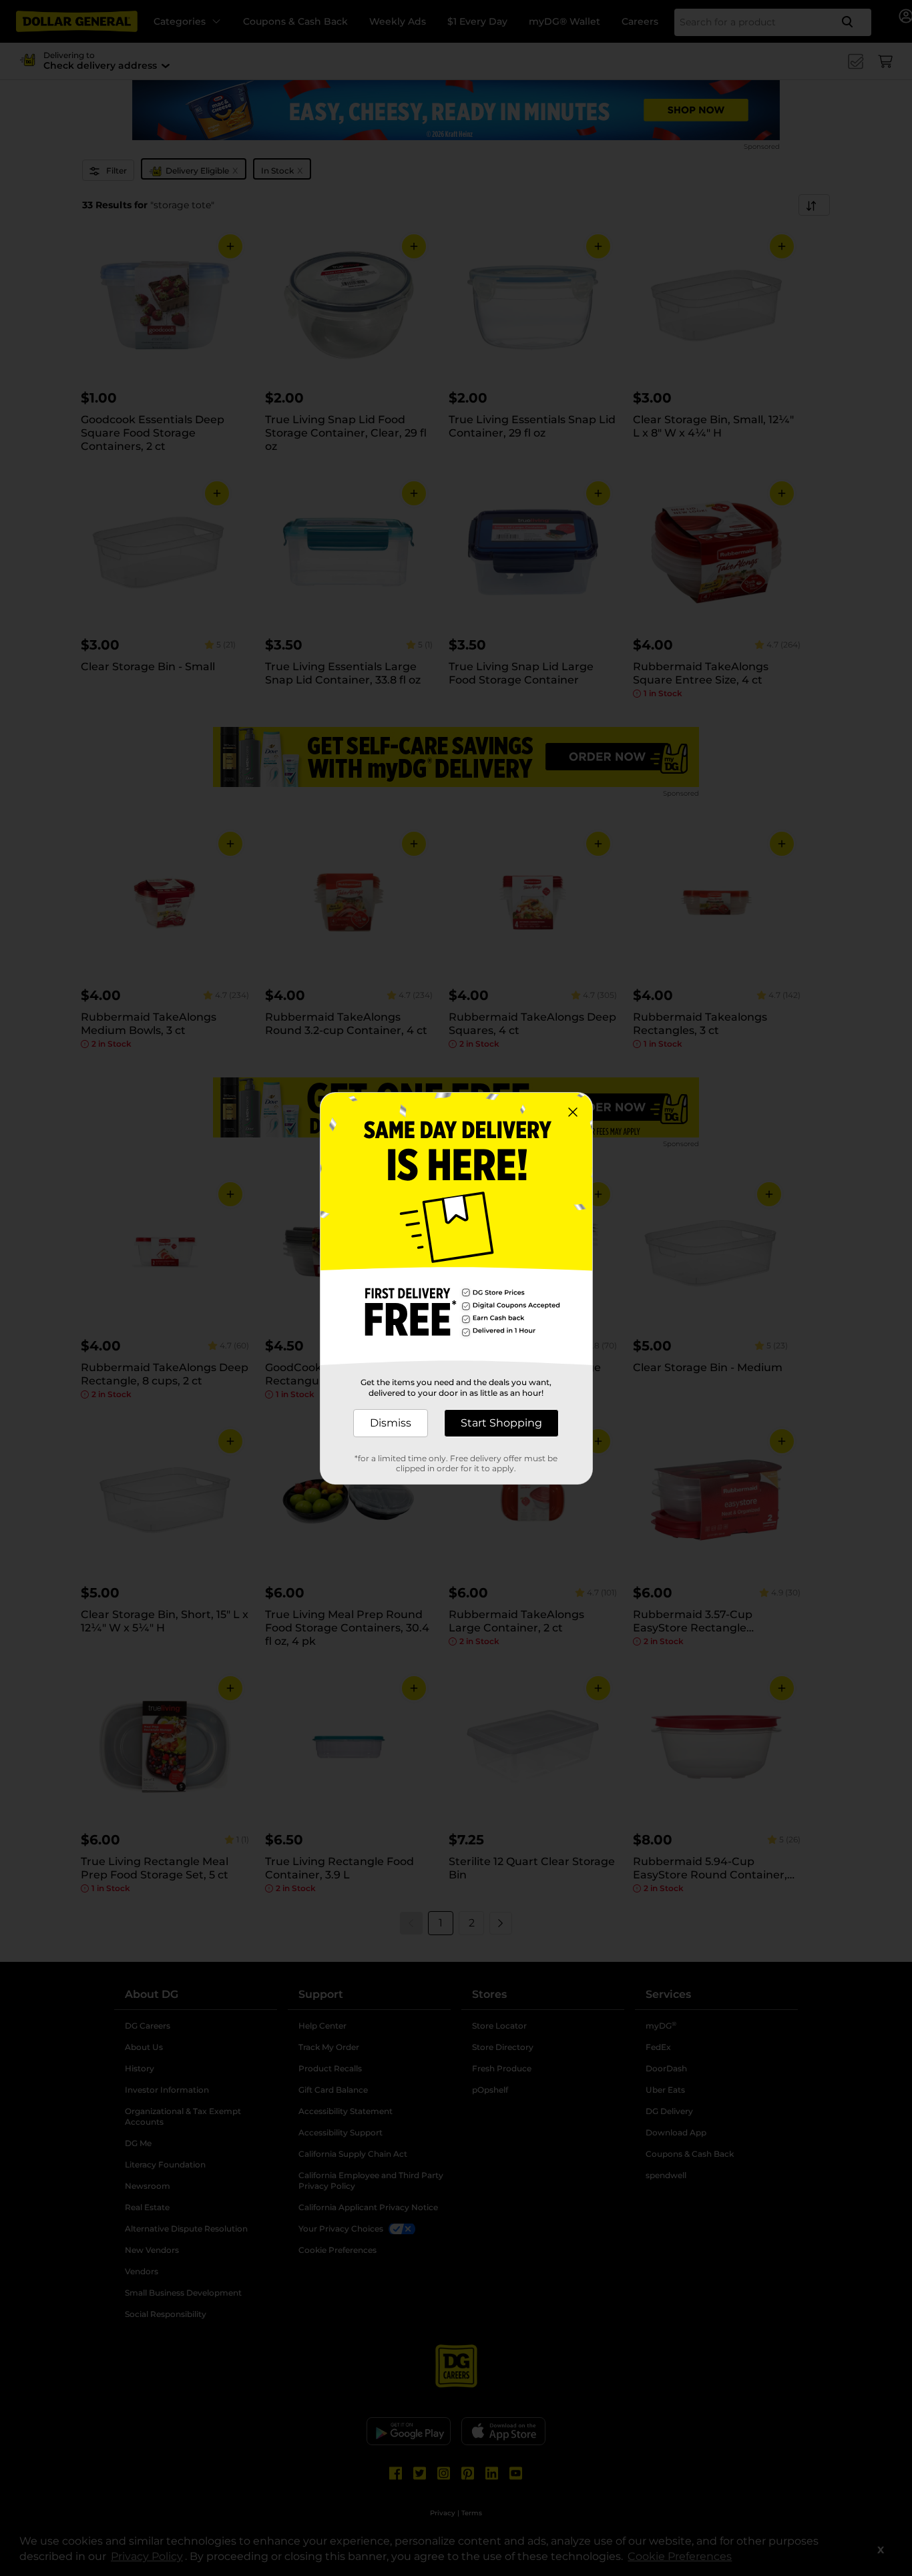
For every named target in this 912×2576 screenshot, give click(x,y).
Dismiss (391, 1423)
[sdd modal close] (573, 1112)
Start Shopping (501, 1423)
